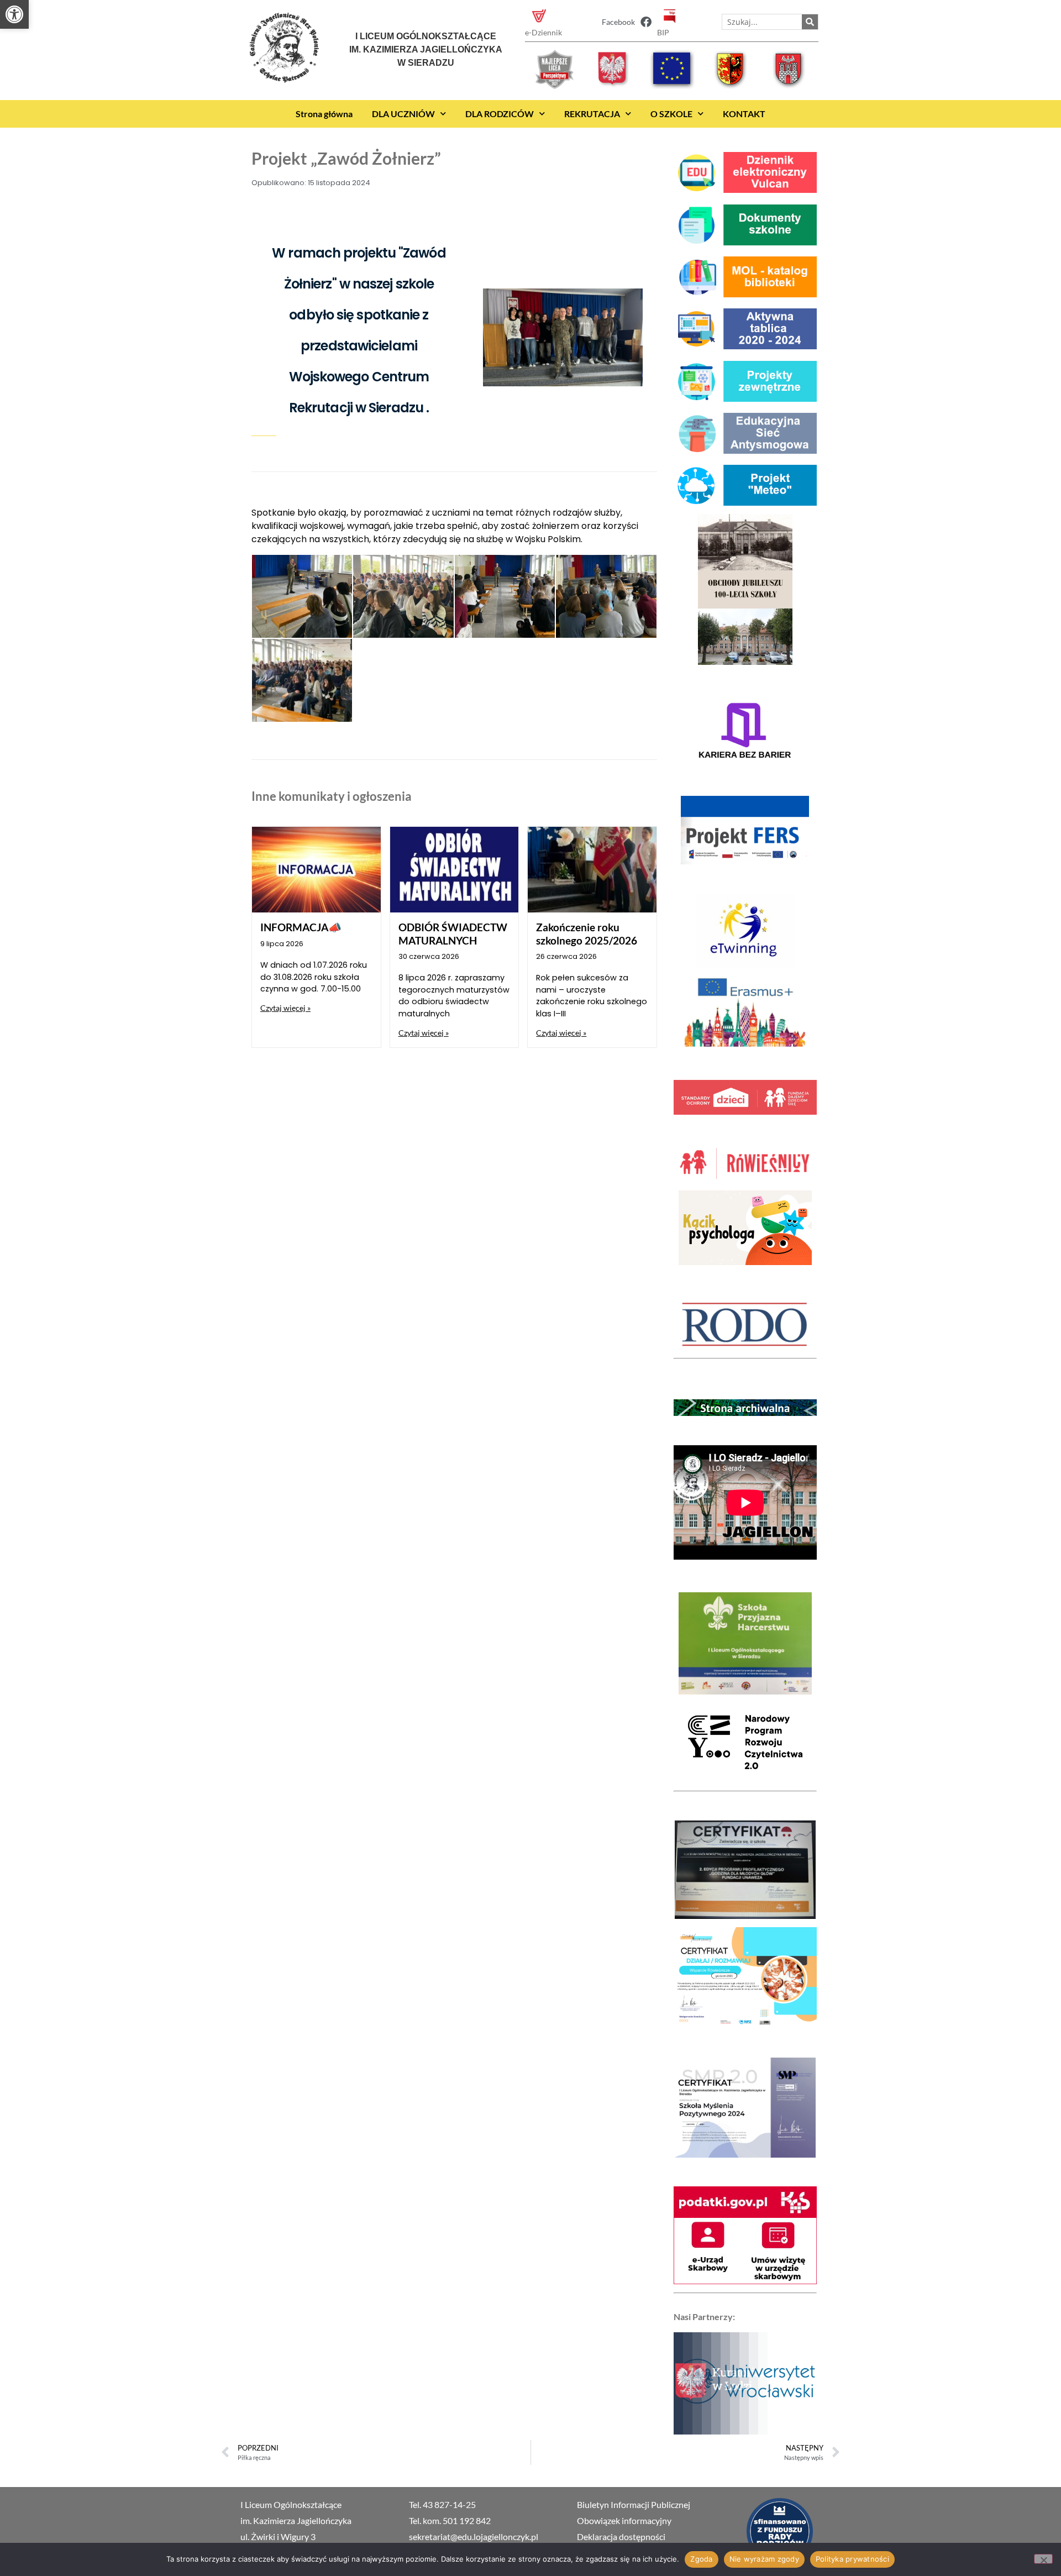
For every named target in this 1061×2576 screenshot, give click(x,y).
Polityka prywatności (852, 2559)
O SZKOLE (671, 114)
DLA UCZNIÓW (403, 114)
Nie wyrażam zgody (764, 2559)
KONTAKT (744, 114)
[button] (14, 14)
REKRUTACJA (592, 114)
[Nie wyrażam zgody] (1043, 2559)
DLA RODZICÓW (500, 114)
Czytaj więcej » (285, 1008)
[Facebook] (646, 22)
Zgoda (701, 2559)
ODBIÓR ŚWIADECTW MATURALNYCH (453, 933)
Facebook (618, 22)
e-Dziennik (543, 32)
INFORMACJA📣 (301, 927)
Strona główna (324, 114)
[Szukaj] (810, 22)
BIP (663, 32)
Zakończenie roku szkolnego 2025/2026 (587, 933)
